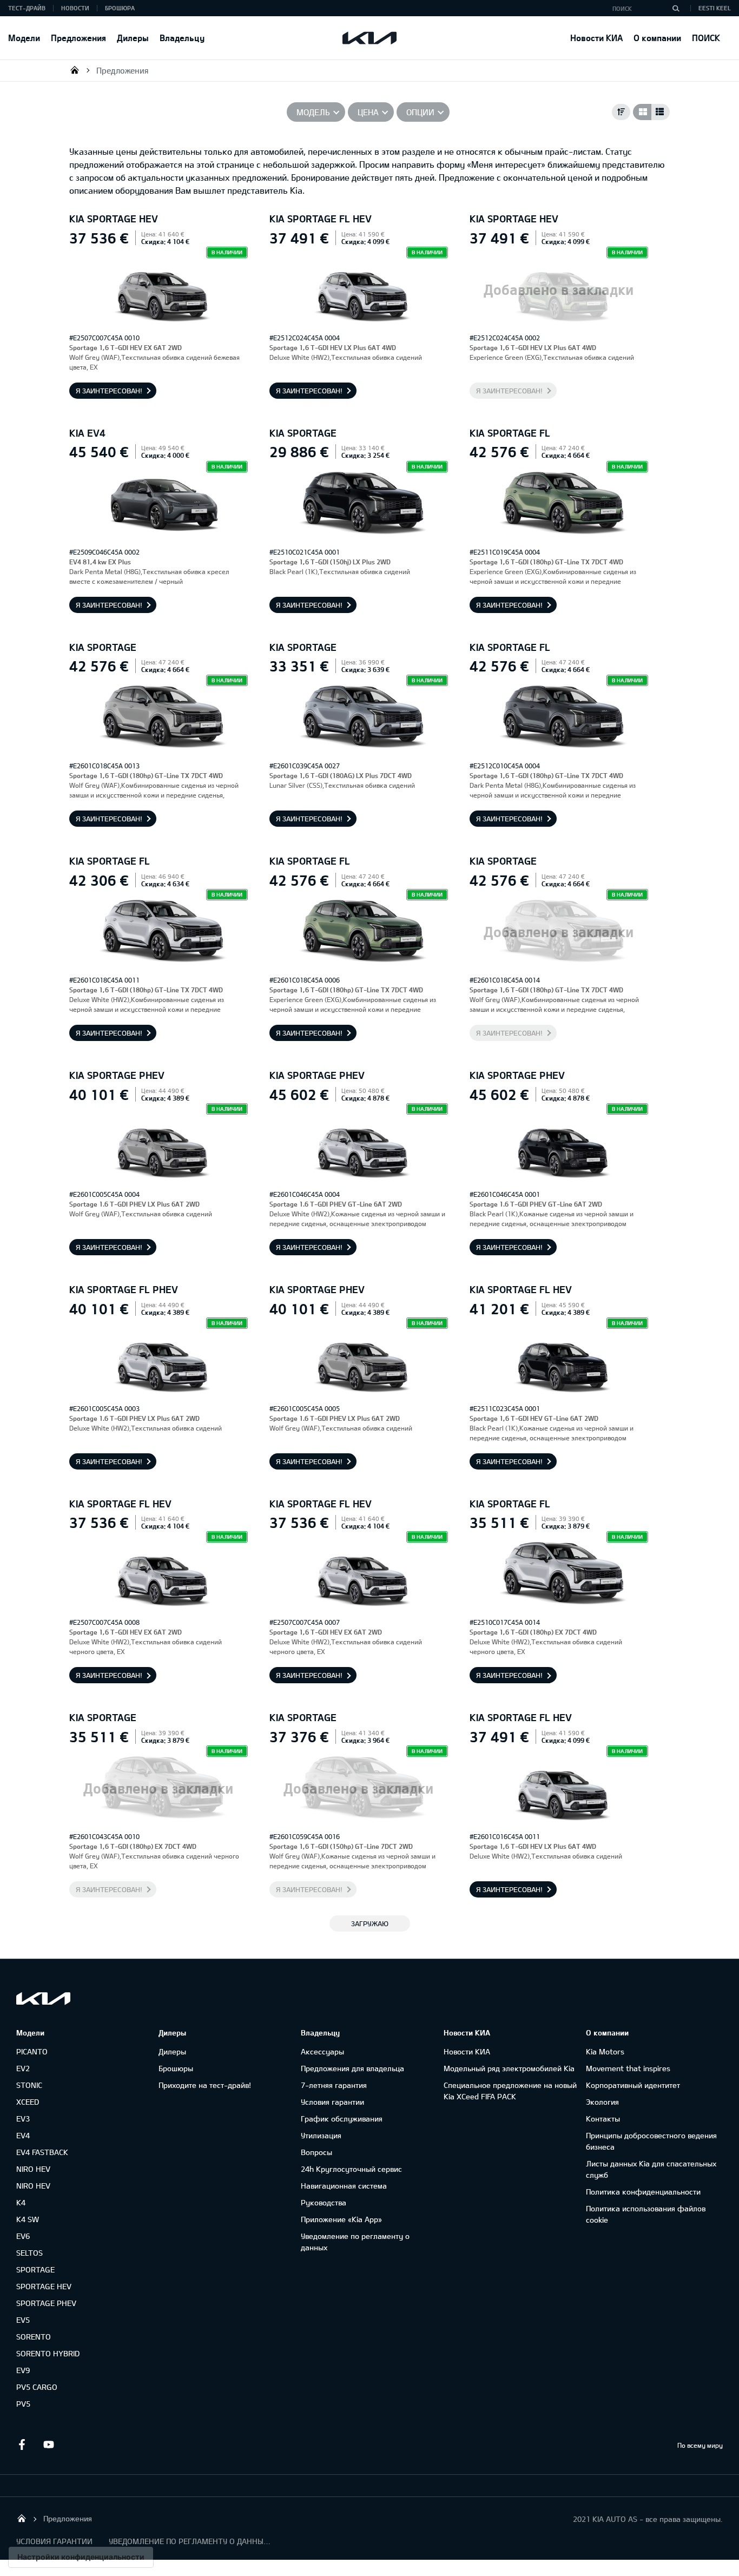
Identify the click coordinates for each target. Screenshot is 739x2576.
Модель (313, 112)
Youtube (49, 2445)
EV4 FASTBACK (42, 2152)
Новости (75, 8)
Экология (602, 2102)
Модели (24, 38)
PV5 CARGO (37, 2387)
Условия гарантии (332, 2102)
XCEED (28, 2102)
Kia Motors (605, 2051)
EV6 (23, 2236)
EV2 (23, 2068)
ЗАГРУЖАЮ (370, 1923)
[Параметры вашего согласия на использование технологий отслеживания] (81, 2557)
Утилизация (321, 2135)
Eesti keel (715, 8)
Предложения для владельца (352, 2068)
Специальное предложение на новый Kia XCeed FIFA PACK (510, 2091)
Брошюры (176, 2068)
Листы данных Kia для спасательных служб (651, 2169)
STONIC (29, 2085)
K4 (21, 2202)
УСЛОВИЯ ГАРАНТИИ (54, 2541)
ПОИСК (706, 38)
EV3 (23, 2119)
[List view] (661, 112)
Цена (368, 112)
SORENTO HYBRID (48, 2353)
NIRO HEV (33, 2169)
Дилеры (133, 38)
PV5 (23, 2404)
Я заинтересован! (109, 391)
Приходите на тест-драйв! (205, 2085)
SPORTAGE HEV (44, 2286)
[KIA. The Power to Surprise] (43, 1998)
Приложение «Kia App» (341, 2219)
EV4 (23, 2135)
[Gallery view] (642, 112)
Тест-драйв (27, 8)
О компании (657, 38)
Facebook (22, 2445)
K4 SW (28, 2219)
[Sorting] (621, 112)
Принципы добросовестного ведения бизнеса (651, 2141)
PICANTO (32, 2051)
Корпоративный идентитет (633, 2085)
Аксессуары (322, 2051)
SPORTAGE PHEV (46, 2303)
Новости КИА (596, 38)
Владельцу (182, 38)
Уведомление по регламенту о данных (355, 2242)
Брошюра (120, 8)
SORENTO (34, 2337)
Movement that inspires (628, 2068)
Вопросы (316, 2152)
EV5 (23, 2320)
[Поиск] (676, 8)
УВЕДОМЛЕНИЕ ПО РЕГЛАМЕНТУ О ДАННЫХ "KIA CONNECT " (190, 2541)
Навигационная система (344, 2186)
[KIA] (369, 38)
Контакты (603, 2119)
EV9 (23, 2370)
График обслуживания (342, 2119)
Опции (420, 112)
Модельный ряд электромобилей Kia (509, 2068)
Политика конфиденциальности (643, 2192)
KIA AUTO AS (75, 70)
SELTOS (29, 2253)
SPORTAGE (35, 2269)
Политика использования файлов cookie (646, 2214)
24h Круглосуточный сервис (351, 2169)
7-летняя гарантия (334, 2085)
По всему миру (700, 2445)
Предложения (78, 38)
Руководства (324, 2202)
